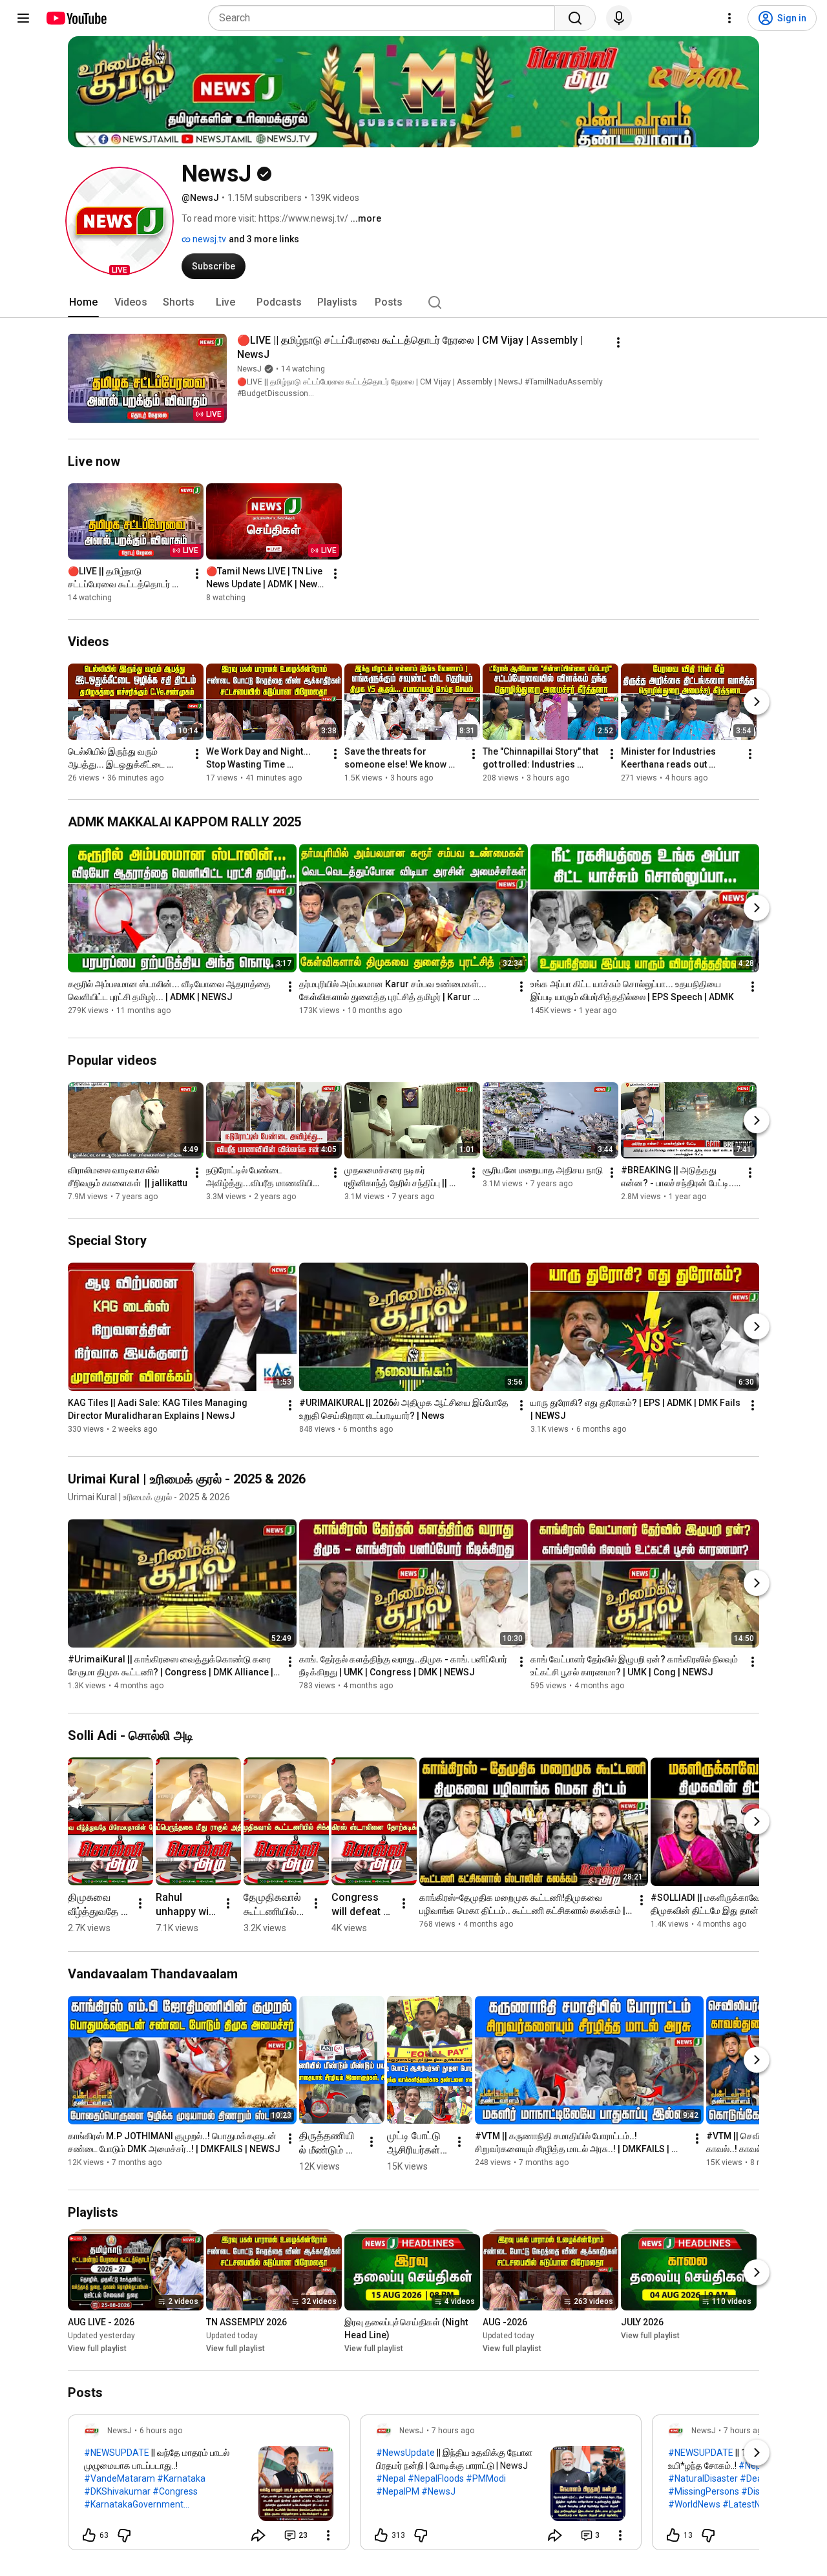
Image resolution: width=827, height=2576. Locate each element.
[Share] (258, 2535)
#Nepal (391, 2478)
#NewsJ (438, 2491)
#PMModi (486, 2478)
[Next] (757, 702)
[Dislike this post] (124, 2535)
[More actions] (618, 342)
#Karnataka (181, 2478)
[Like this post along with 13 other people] (673, 2535)
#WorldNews (694, 2504)
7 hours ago (453, 2431)
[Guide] (23, 18)
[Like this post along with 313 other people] (381, 2535)
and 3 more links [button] (264, 239)
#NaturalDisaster (703, 2478)
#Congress (175, 2491)
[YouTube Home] (76, 18)
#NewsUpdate (405, 2453)
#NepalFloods (436, 2478)
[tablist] (413, 302)
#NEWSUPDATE (117, 2453)
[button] (120, 221)
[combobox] (385, 18)
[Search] (575, 18)
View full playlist (97, 2349)
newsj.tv (208, 239)
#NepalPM (398, 2491)
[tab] (83, 302)
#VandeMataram (120, 2478)
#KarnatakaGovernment (134, 2504)
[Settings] (729, 18)
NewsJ (249, 369)
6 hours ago (161, 2431)
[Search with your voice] (619, 18)
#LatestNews (750, 2504)
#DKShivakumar (117, 2491)
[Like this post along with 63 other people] (89, 2535)
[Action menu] (328, 2535)
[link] (209, 2486)
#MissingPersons (704, 2491)
